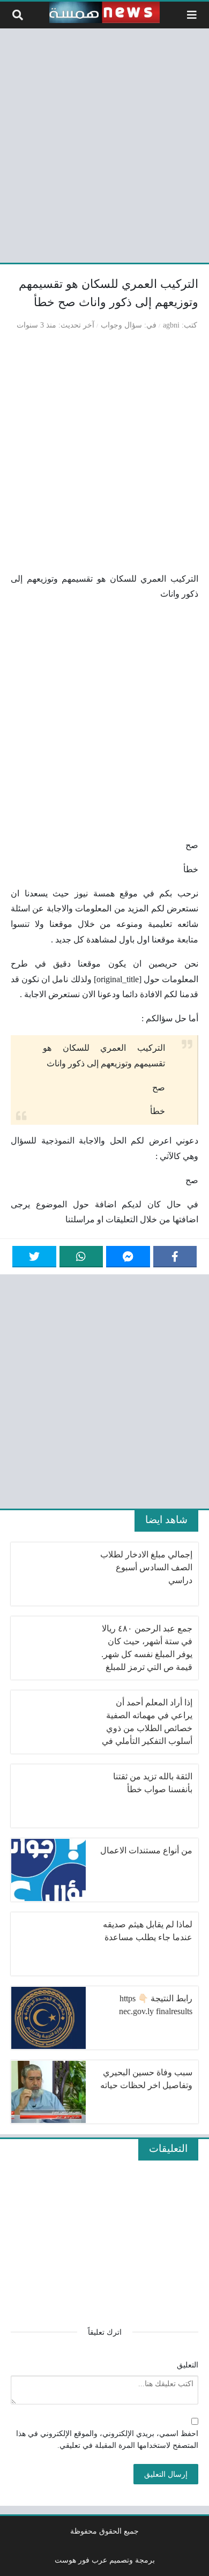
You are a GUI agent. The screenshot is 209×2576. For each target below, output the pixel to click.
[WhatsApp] (81, 1257)
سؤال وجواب (121, 325)
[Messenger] (128, 1257)
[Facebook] (175, 1257)
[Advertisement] (104, 144)
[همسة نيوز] (104, 12)
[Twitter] (34, 1257)
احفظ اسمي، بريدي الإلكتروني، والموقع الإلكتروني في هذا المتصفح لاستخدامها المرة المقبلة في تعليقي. (107, 2439)
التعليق (188, 2365)
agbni (171, 325)
